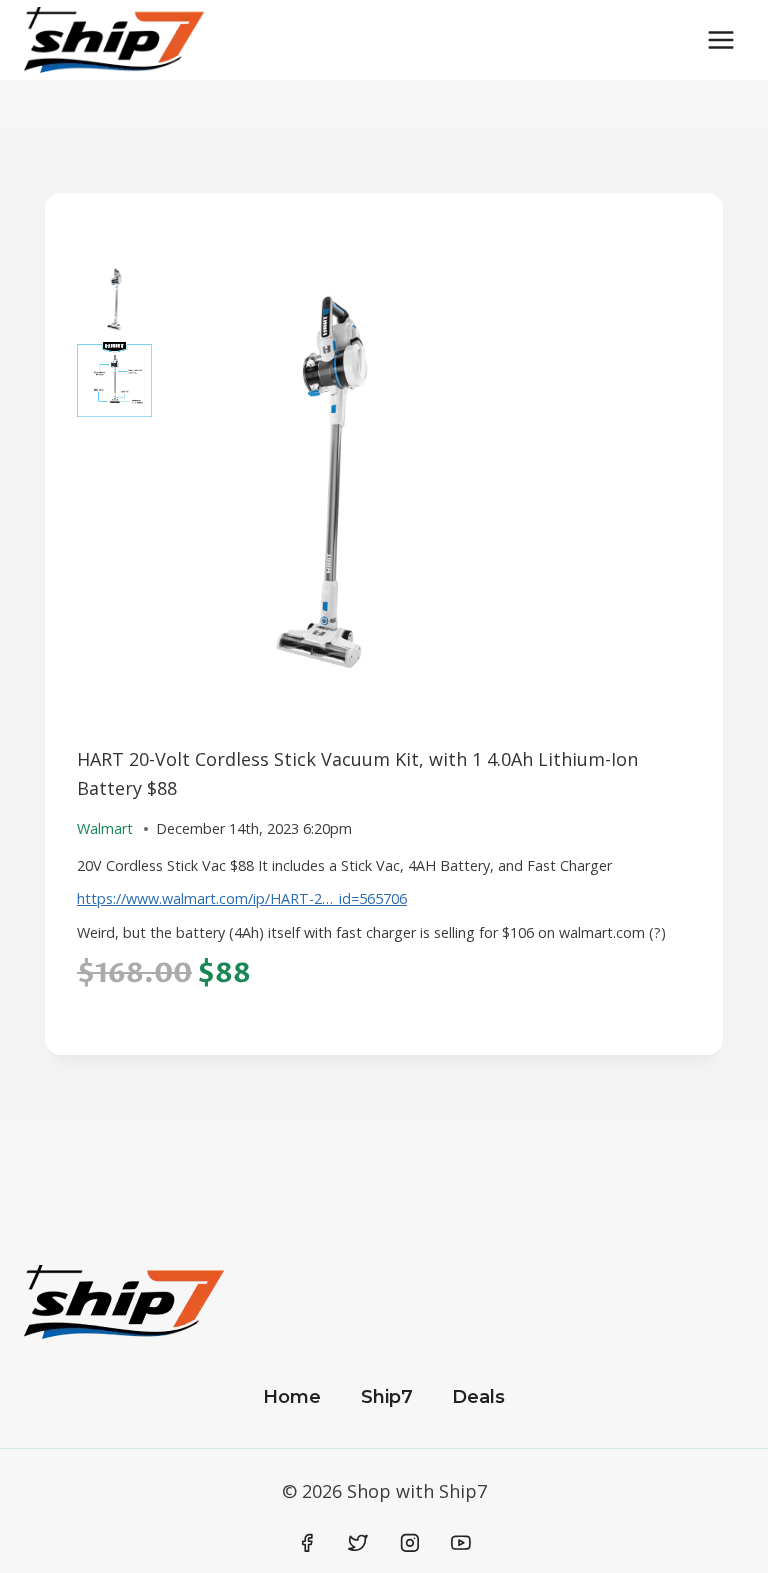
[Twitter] (358, 1543)
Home (292, 1397)
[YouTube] (461, 1543)
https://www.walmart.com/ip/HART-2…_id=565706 (242, 898)
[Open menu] (720, 39)
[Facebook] (307, 1543)
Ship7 (387, 1397)
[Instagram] (410, 1543)
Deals (478, 1397)
